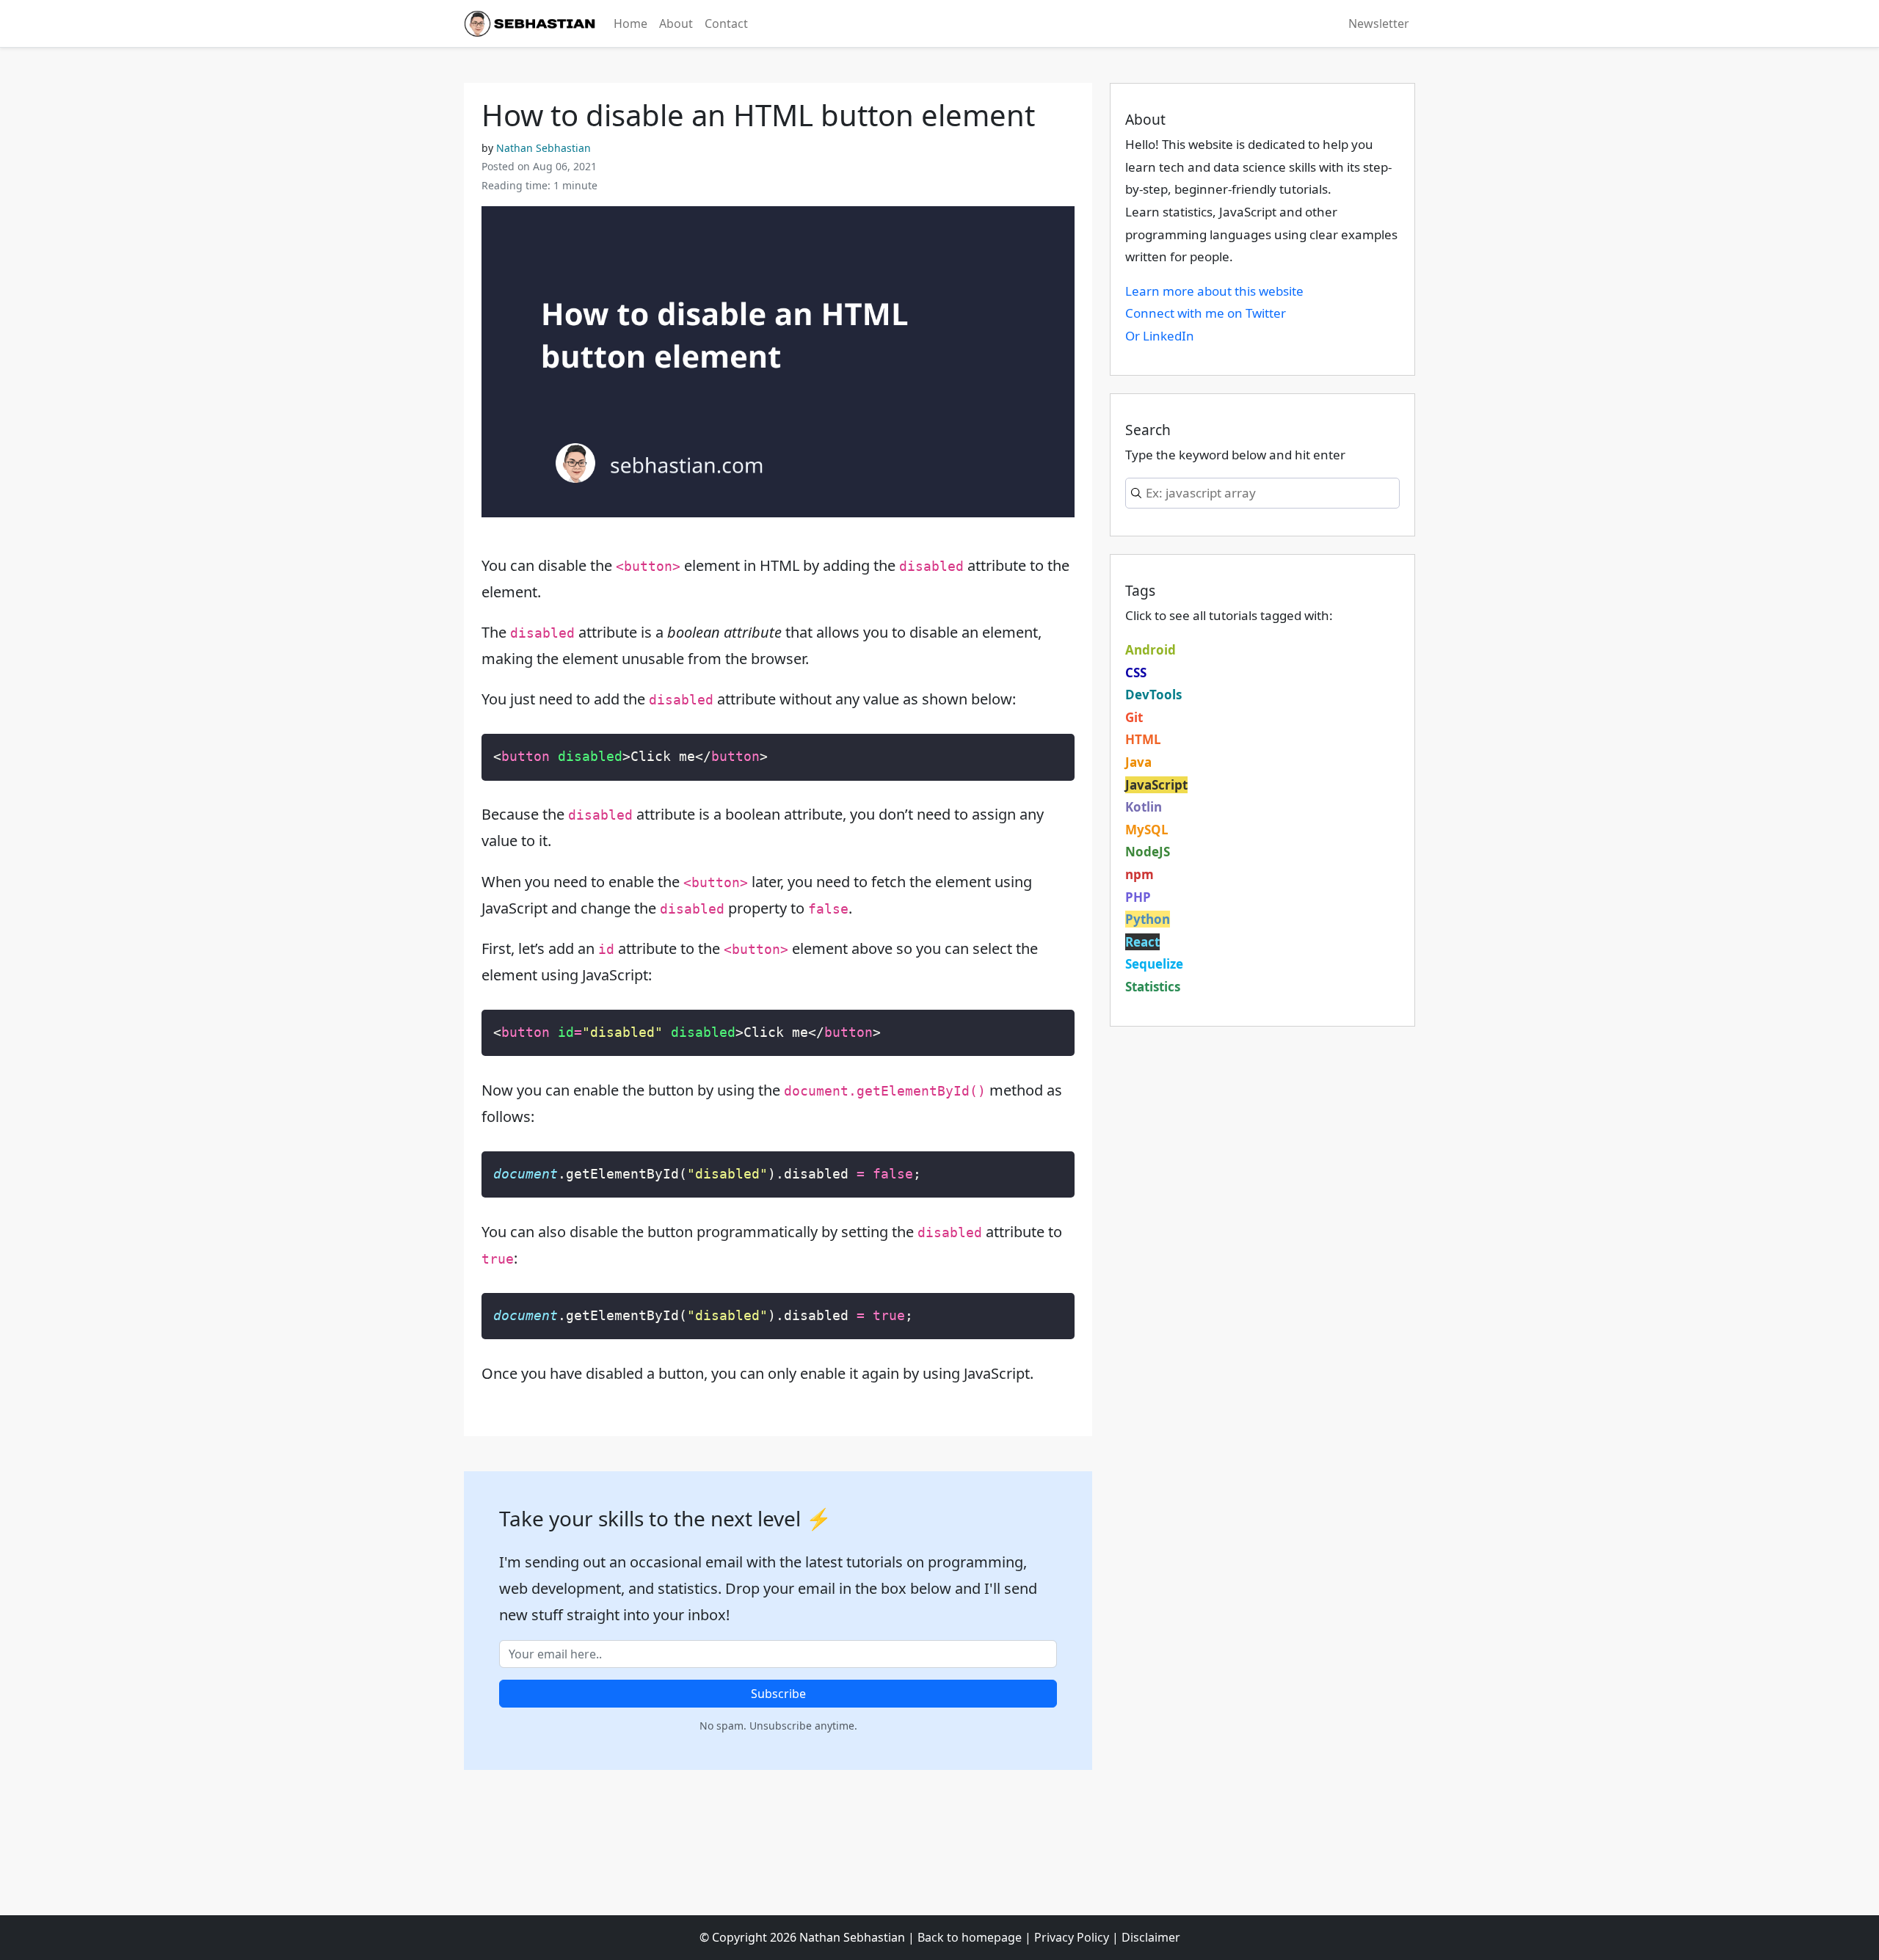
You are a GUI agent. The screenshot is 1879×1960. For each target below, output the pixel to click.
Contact (726, 23)
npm (1140, 874)
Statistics (1153, 987)
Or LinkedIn (1160, 336)
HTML (1143, 739)
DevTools (1153, 695)
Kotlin (1144, 807)
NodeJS (1148, 852)
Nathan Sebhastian (544, 148)
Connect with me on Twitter (1206, 313)
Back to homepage (970, 1937)
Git (1134, 717)
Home (630, 23)
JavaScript (1156, 785)
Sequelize (1154, 964)
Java (1138, 762)
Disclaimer (1151, 1937)
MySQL (1147, 830)
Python (1148, 919)
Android (1151, 650)
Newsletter (1379, 23)
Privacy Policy (1072, 1937)
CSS (1136, 673)
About (676, 23)
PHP (1138, 897)
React (1142, 942)
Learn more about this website (1214, 291)
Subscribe (778, 1694)
